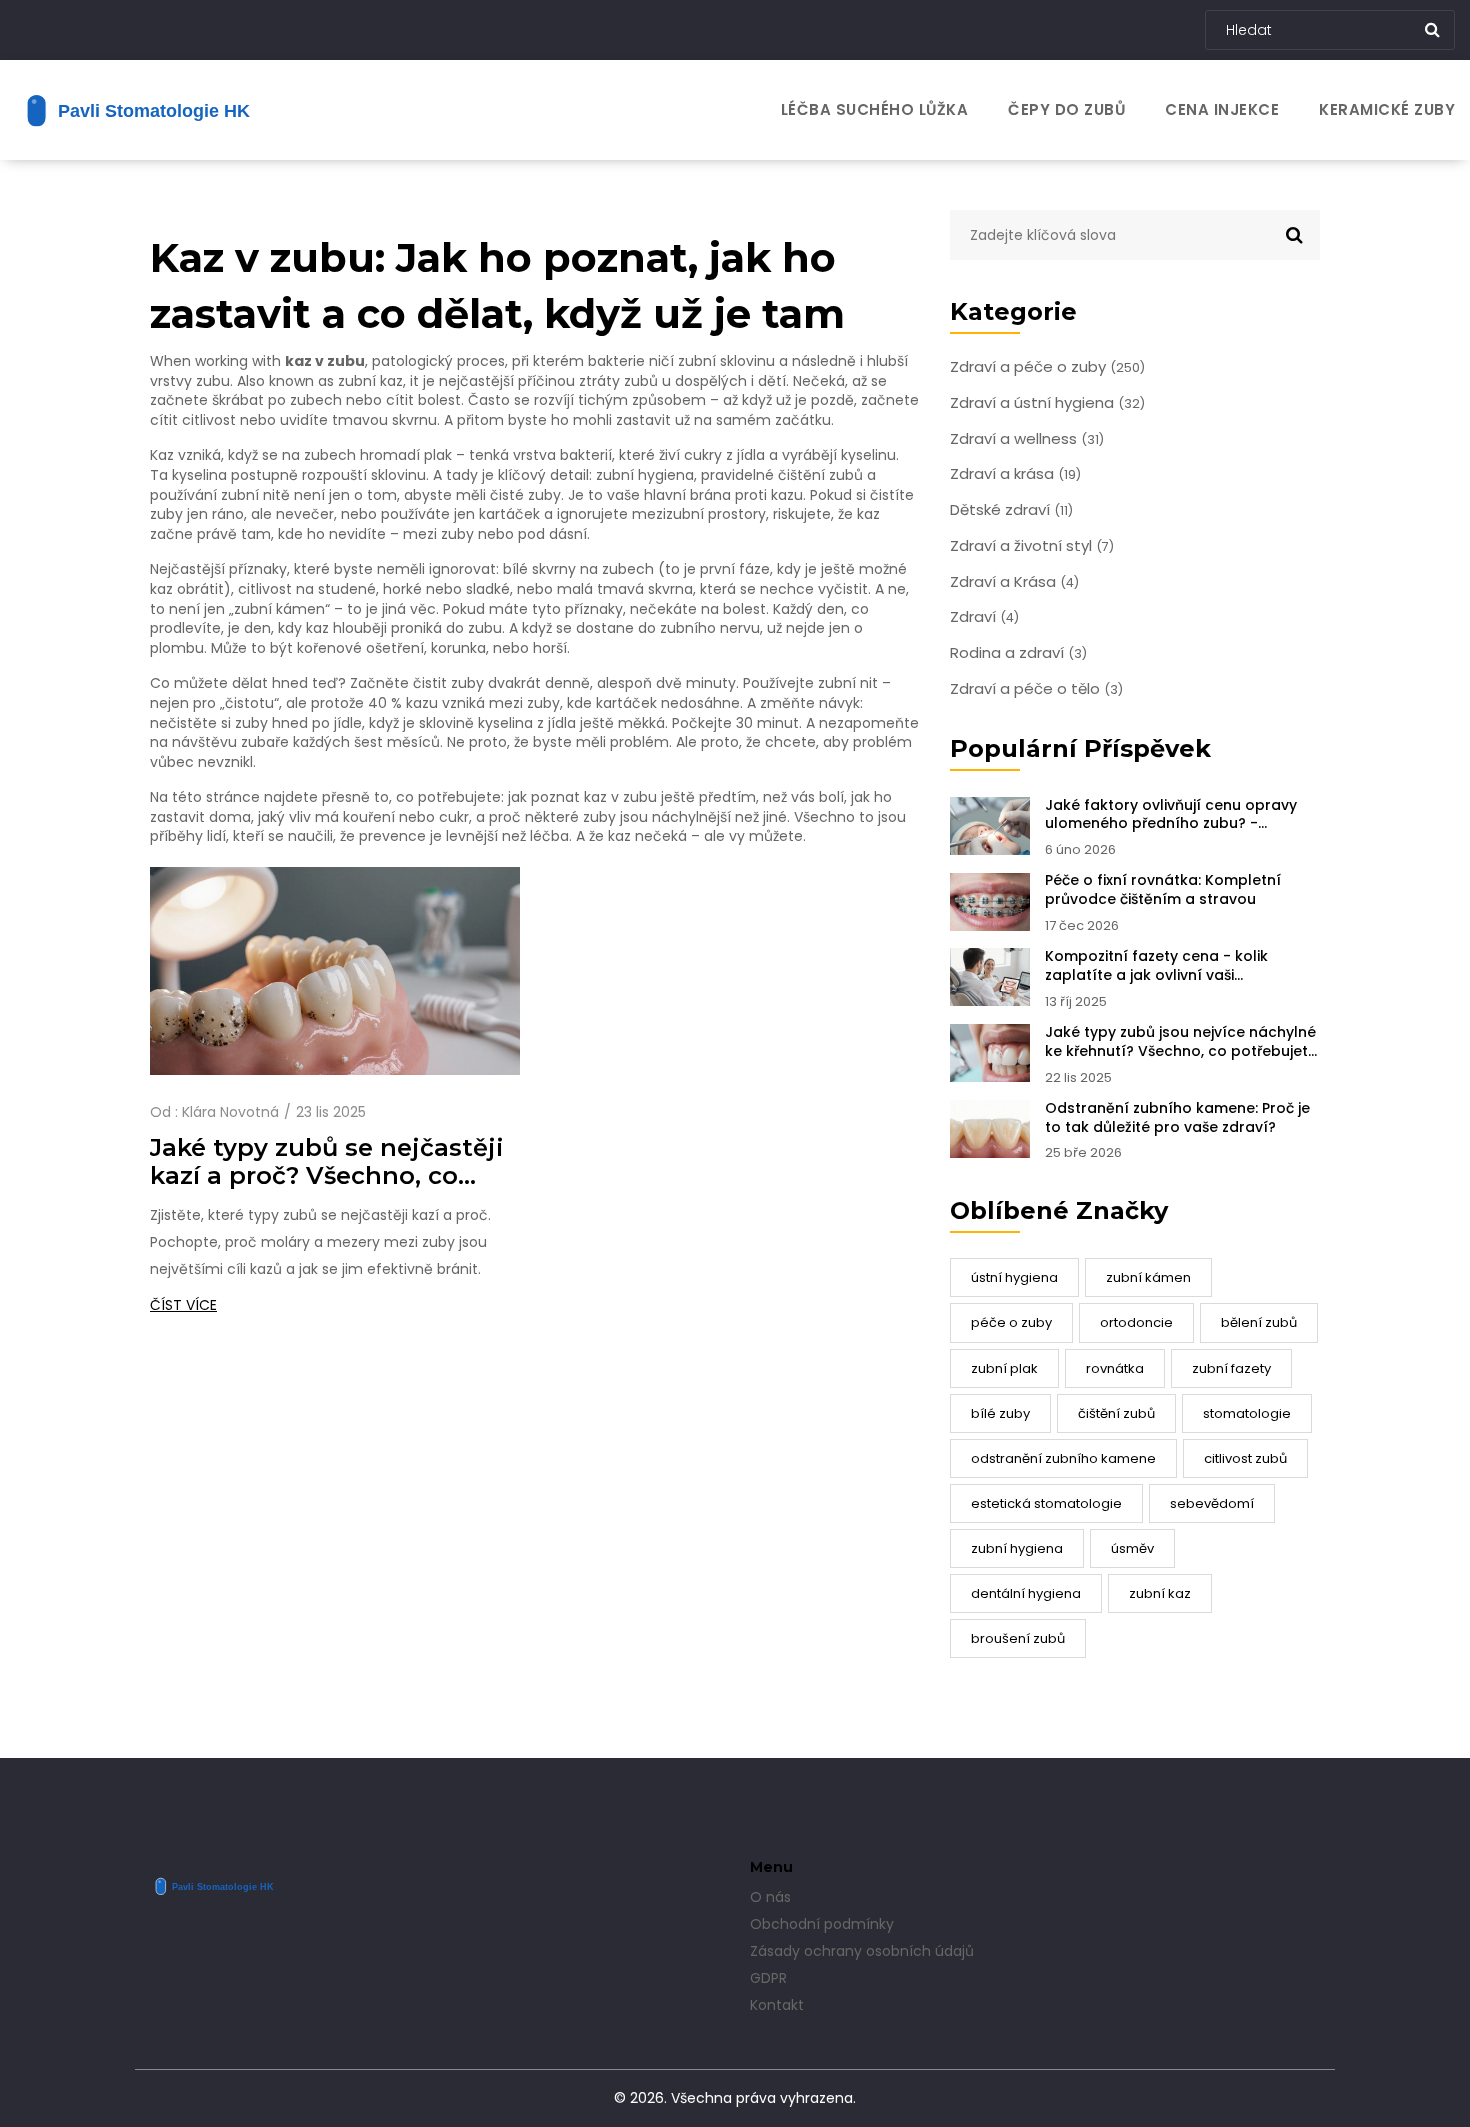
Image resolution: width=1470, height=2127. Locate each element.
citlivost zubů (1245, 1458)
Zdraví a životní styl (1032, 546)
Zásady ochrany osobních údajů (862, 1951)
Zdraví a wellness (1027, 439)
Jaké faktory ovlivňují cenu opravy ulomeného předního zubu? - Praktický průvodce (1171, 815)
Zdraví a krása (1015, 474)
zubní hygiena (1017, 1548)
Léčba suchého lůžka (875, 109)
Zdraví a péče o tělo (1036, 689)
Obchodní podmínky (822, 1924)
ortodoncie (1136, 1322)
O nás (770, 1897)
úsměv (1132, 1548)
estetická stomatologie (1046, 1503)
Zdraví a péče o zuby (1047, 367)
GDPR (768, 1978)
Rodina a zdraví (1018, 653)
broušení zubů (1018, 1638)
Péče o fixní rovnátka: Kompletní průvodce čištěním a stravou (1163, 890)
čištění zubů (1116, 1413)
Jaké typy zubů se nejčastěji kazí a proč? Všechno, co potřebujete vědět (327, 1162)
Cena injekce (1222, 109)
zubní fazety (1231, 1368)
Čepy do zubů (1066, 109)
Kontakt (777, 2005)
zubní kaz (1160, 1593)
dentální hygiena (1026, 1593)
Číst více (183, 1305)
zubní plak (1004, 1368)
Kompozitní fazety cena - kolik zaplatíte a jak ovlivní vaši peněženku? (1156, 966)
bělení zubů (1259, 1322)
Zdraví (984, 617)
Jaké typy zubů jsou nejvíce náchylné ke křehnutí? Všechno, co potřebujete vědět (1181, 1042)
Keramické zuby (1387, 109)
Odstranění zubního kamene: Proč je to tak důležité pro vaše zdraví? (1177, 1118)
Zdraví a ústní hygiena (1047, 403)
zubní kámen (1148, 1277)
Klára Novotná (230, 1112)
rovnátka (1115, 1368)
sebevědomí (1212, 1503)
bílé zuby (1000, 1413)
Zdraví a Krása (1014, 582)
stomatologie (1247, 1413)
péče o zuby (1011, 1322)
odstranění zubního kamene (1063, 1458)
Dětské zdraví (1011, 510)
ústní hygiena (1014, 1277)
